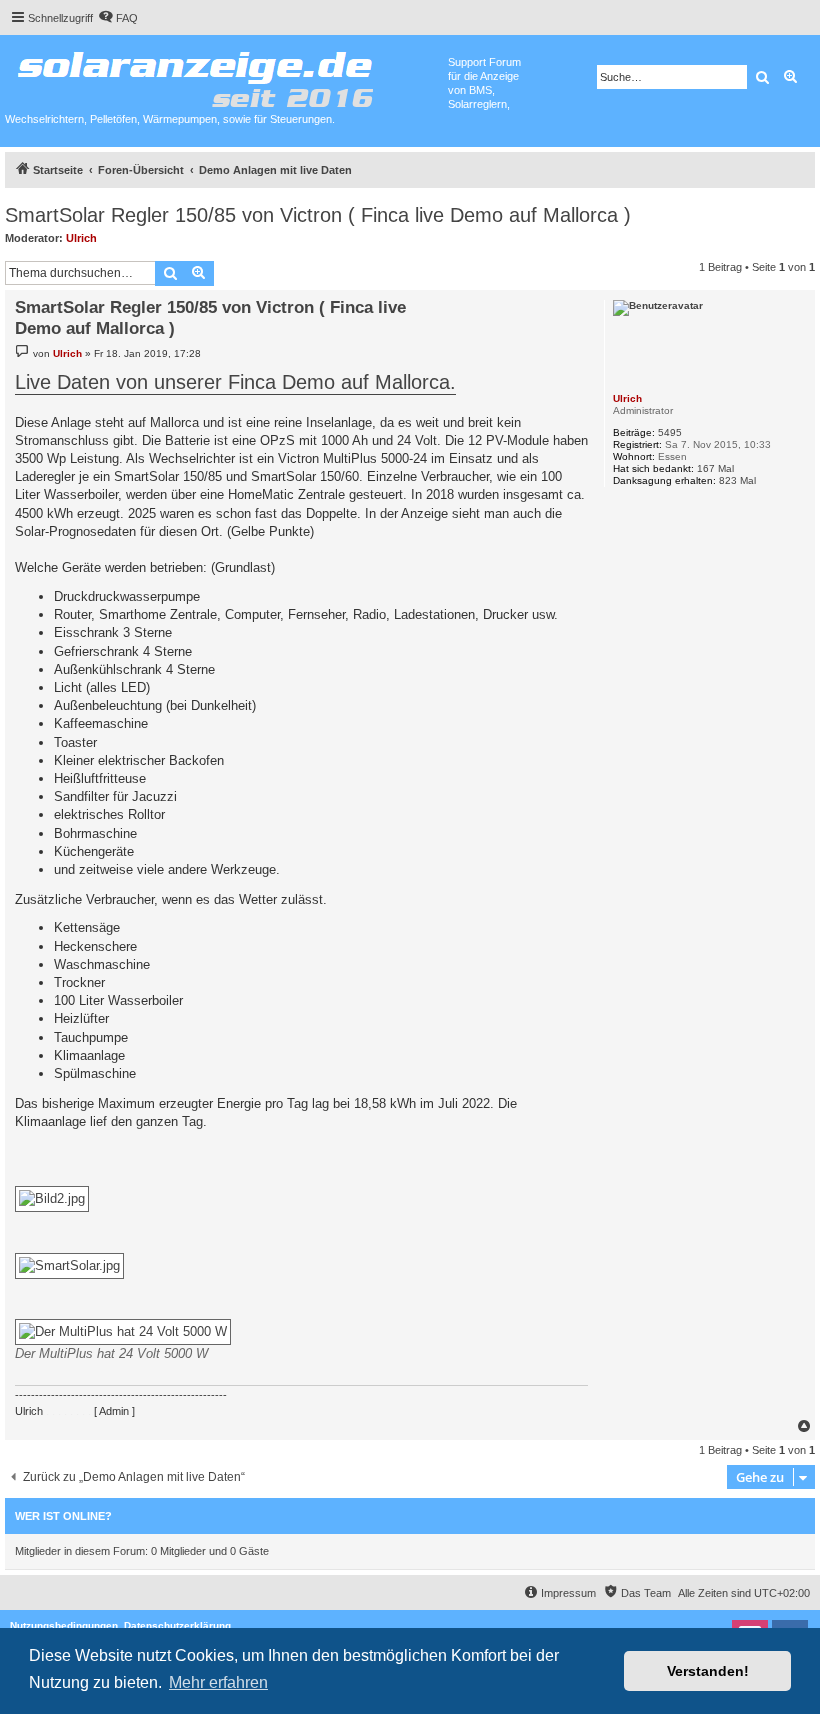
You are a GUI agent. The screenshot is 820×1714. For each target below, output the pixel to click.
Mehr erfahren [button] (218, 1682)
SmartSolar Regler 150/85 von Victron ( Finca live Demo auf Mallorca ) (318, 215)
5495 (670, 432)
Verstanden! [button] (708, 1671)
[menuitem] (118, 18)
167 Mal (715, 468)
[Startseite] (226, 75)
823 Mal (737, 480)
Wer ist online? (63, 1516)
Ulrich (81, 238)
